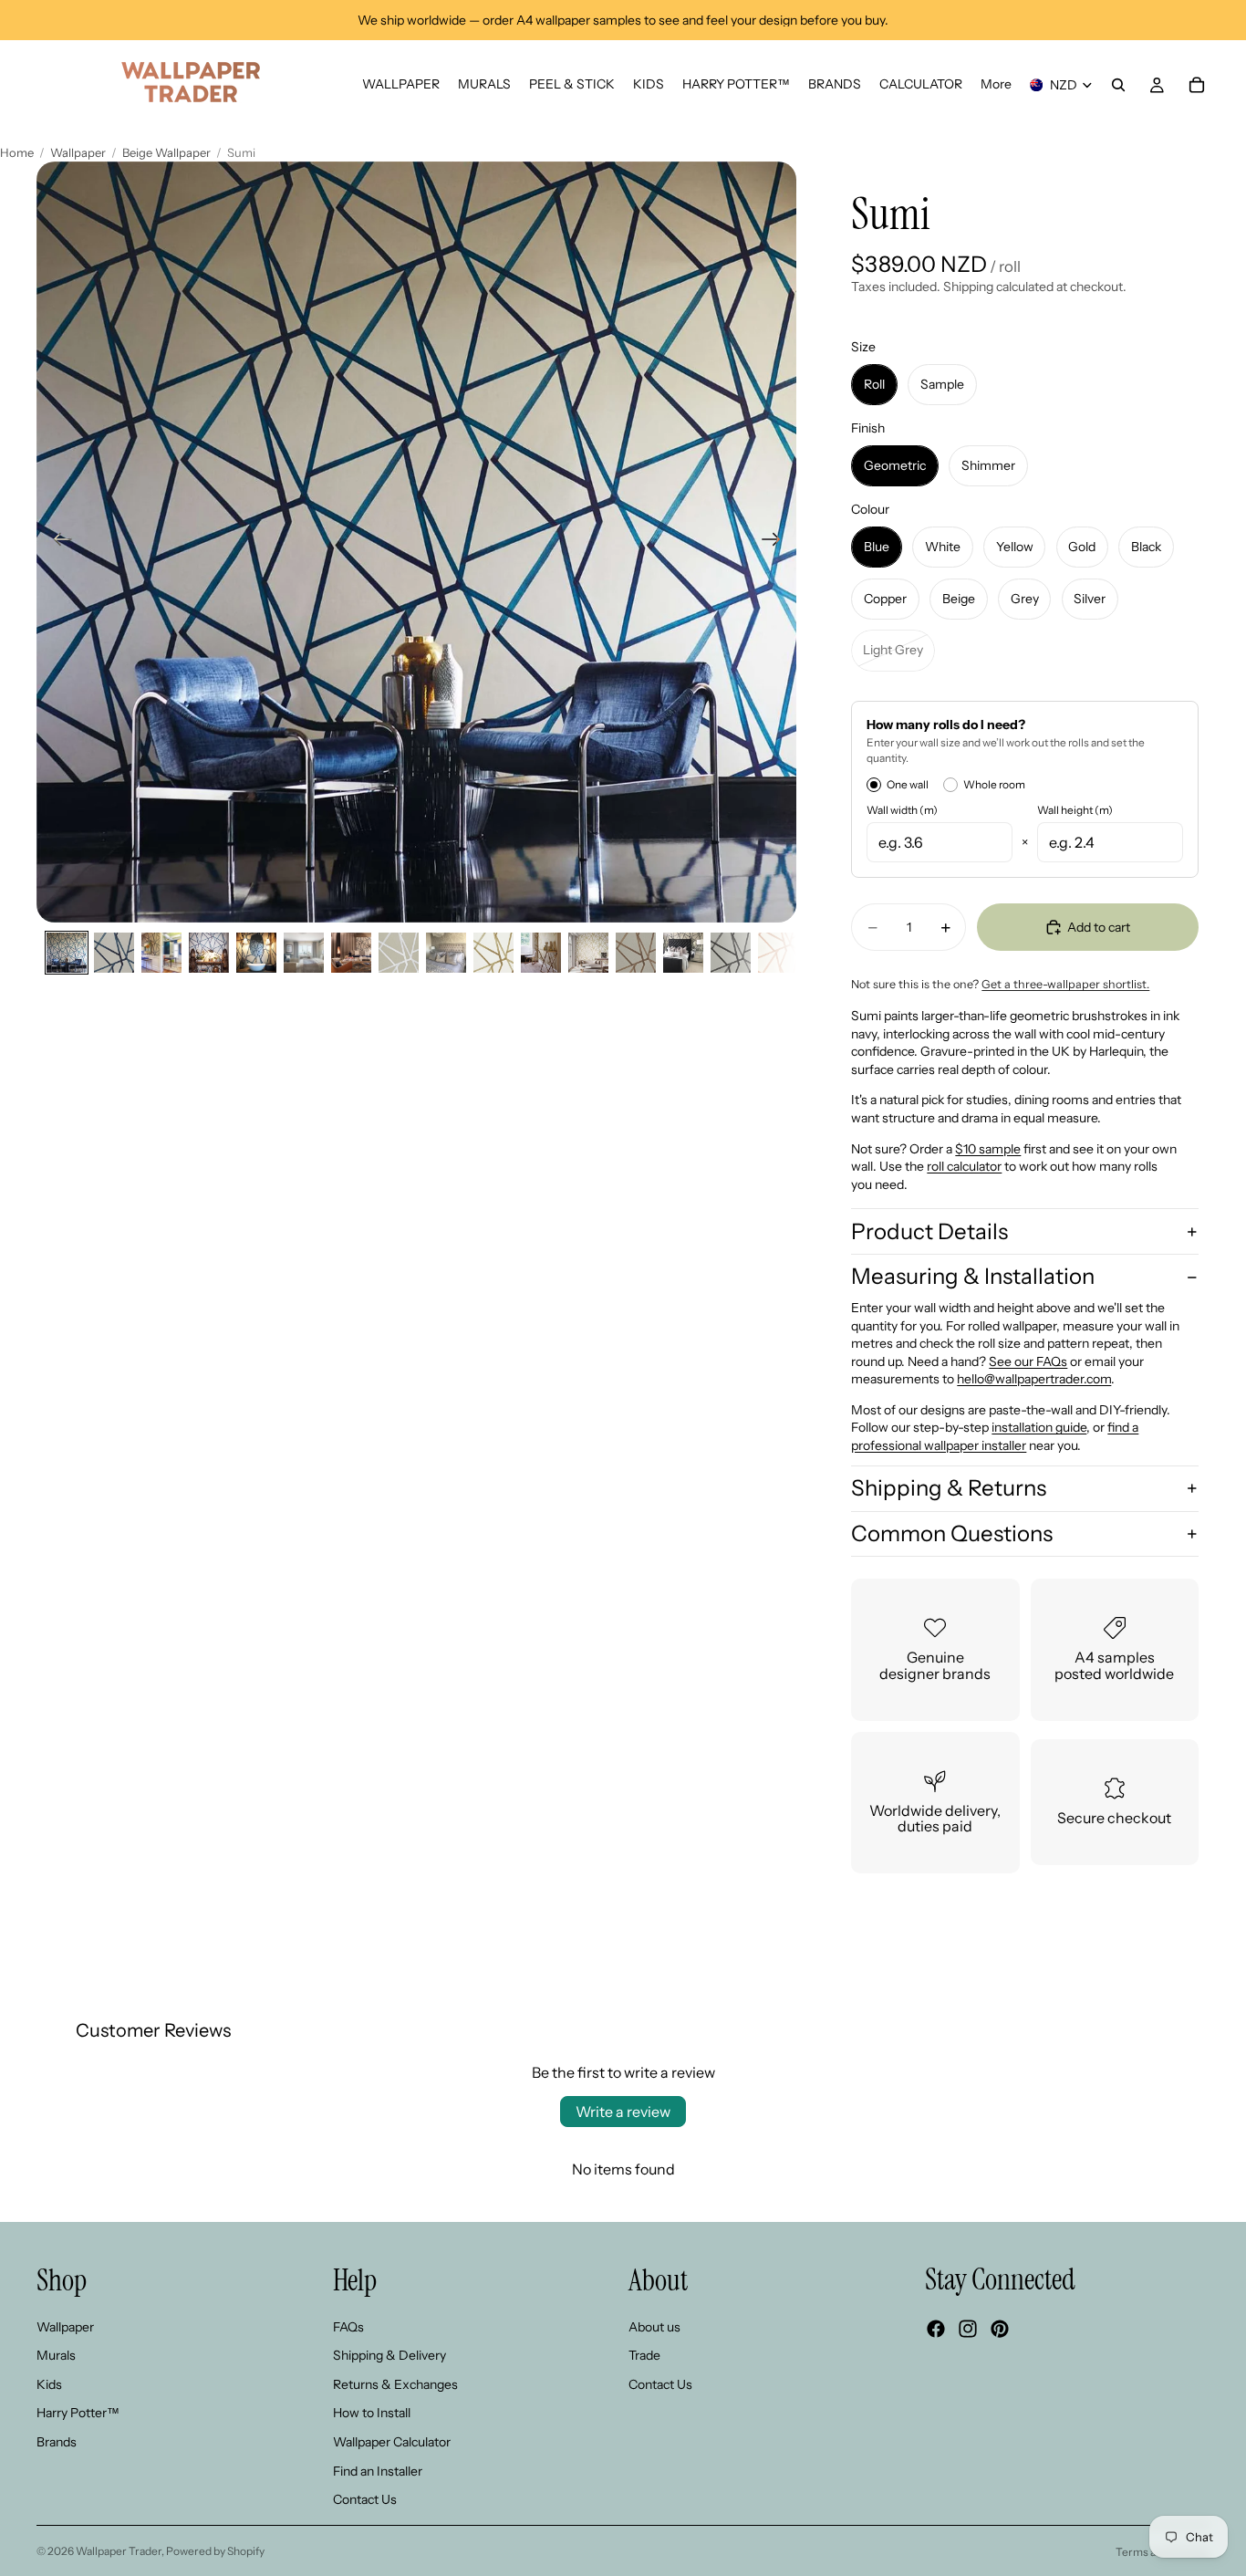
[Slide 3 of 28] (161, 953)
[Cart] (1197, 85)
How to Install (372, 2413)
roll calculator (964, 1166)
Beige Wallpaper (166, 152)
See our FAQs (1028, 1361)
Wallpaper (78, 152)
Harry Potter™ (78, 2413)
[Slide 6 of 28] (304, 953)
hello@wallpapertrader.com (1034, 1379)
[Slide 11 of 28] (541, 953)
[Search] (1118, 85)
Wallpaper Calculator (392, 2442)
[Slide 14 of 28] (683, 953)
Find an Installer (378, 2470)
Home (17, 152)
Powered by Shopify (215, 2551)
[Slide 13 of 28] (636, 953)
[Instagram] (968, 2329)
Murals (56, 2355)
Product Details (929, 1231)
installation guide (1039, 1427)
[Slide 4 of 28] (209, 953)
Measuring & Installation (973, 1276)
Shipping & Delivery (389, 2355)
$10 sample (988, 1149)
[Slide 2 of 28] (114, 953)
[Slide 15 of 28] (731, 953)
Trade (644, 2355)
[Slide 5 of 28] (256, 953)
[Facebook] (936, 2329)
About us (654, 2326)
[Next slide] (777, 542)
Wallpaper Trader (119, 2551)
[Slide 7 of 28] (351, 953)
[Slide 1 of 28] (67, 953)
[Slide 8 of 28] (399, 953)
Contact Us (365, 2499)
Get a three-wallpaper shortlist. (1065, 984)
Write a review (623, 2112)
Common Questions (952, 1533)
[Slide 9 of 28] (446, 953)
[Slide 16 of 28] (778, 953)
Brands (57, 2442)
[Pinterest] (1000, 2329)
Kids (49, 2384)
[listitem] (996, 85)
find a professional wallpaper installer (995, 1436)
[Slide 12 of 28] (588, 953)
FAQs (348, 2326)
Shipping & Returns (949, 1488)
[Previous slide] (57, 542)
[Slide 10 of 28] (493, 953)
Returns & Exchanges (395, 2384)
